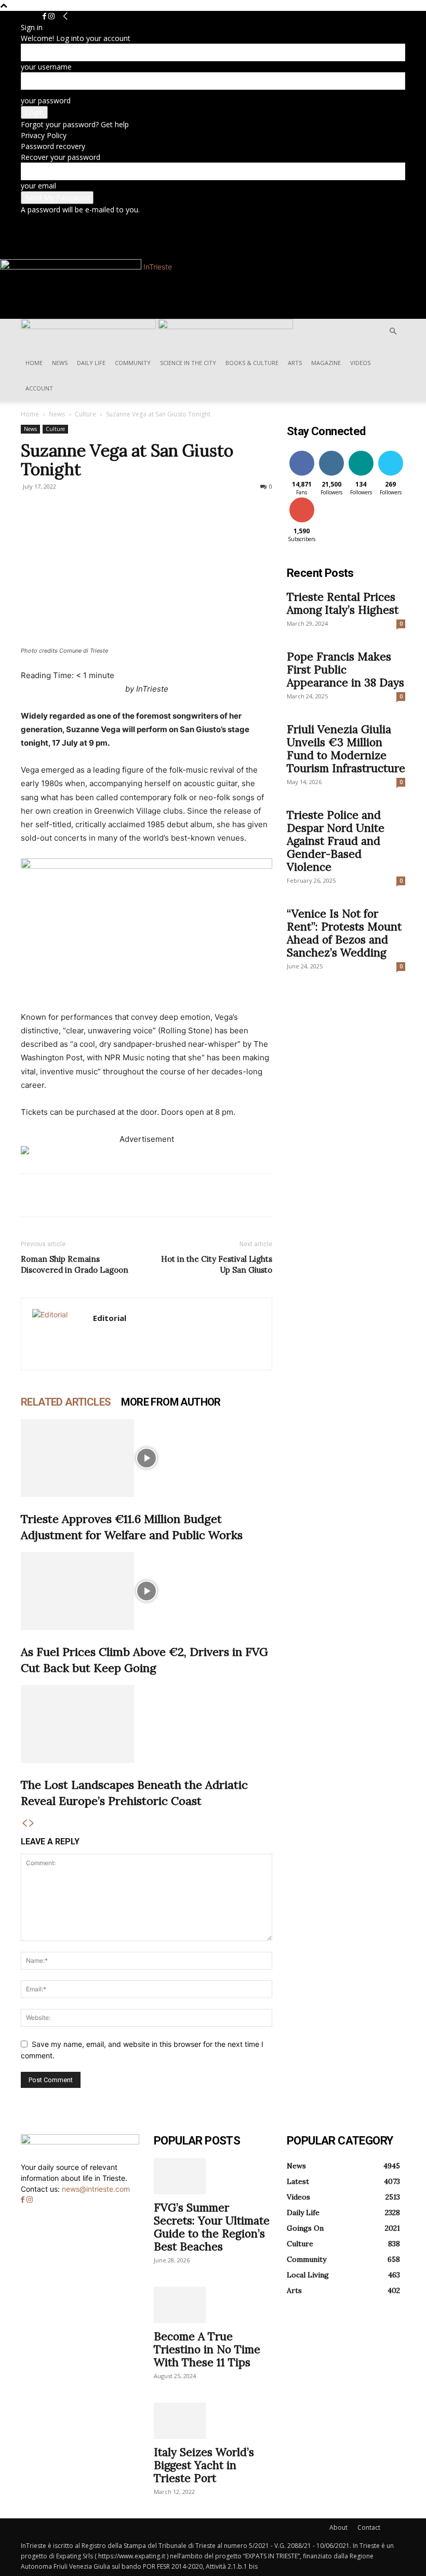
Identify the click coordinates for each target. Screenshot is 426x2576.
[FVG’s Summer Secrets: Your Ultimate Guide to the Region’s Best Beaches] (213, 2176)
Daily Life (91, 363)
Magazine (326, 363)
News (60, 363)
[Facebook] (45, 16)
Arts (295, 363)
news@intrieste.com (96, 2189)
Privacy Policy (44, 135)
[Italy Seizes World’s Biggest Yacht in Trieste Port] (213, 2421)
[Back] (65, 16)
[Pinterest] (79, 1195)
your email (38, 186)
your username (46, 67)
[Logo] (89, 326)
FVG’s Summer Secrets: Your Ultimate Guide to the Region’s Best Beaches (212, 2227)
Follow (331, 453)
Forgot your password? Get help (75, 124)
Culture (85, 414)
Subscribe (303, 499)
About (338, 2527)
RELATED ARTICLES (66, 1402)
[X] (55, 1195)
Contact (369, 2527)
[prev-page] (24, 1823)
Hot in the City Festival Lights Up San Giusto (217, 1264)
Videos (360, 363)
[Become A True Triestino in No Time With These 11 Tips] (213, 2305)
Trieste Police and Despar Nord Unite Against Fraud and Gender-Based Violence (336, 841)
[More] (127, 1195)
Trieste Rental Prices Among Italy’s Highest (343, 603)
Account (39, 388)
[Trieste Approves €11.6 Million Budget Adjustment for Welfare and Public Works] (147, 1458)
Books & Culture (252, 363)
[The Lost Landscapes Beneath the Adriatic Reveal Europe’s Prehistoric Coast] (147, 1724)
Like (302, 453)
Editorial (110, 1318)
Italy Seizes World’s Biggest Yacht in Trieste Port (204, 2465)
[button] (393, 332)
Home (34, 363)
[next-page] (32, 1823)
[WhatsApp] (103, 1195)
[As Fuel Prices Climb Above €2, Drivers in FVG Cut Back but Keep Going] (147, 1591)
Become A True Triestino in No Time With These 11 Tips (207, 2349)
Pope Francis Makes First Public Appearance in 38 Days (345, 670)
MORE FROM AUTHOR (171, 1402)
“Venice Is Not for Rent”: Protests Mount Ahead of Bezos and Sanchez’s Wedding (344, 933)
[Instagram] (51, 16)
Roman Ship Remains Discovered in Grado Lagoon (75, 1264)
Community (133, 363)
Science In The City (188, 363)
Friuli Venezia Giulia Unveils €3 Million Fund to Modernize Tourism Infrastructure (346, 749)
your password (46, 100)
